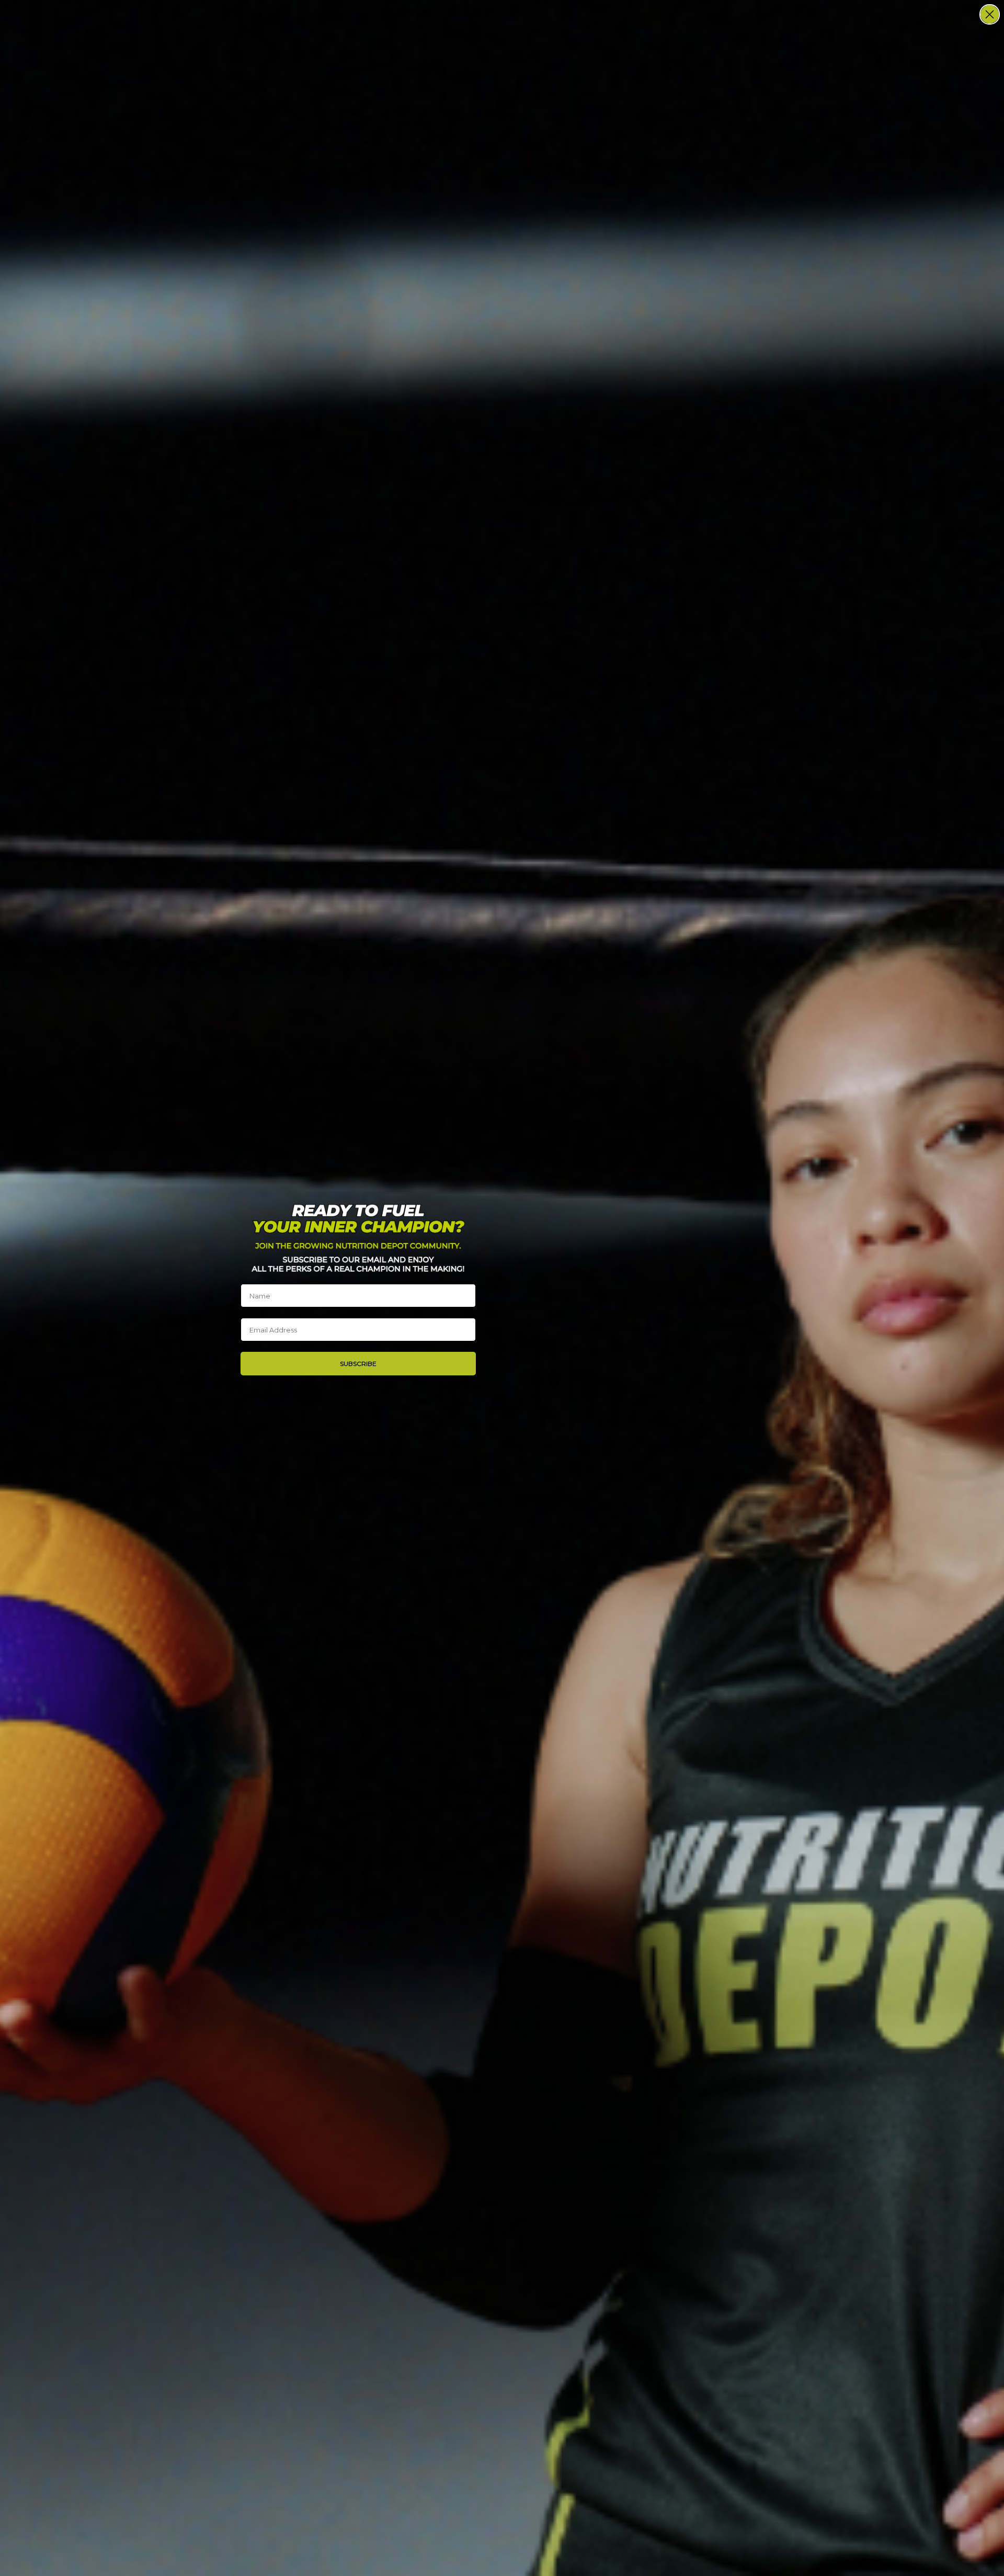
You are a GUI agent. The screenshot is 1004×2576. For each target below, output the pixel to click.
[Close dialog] (990, 14)
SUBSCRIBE (358, 1364)
